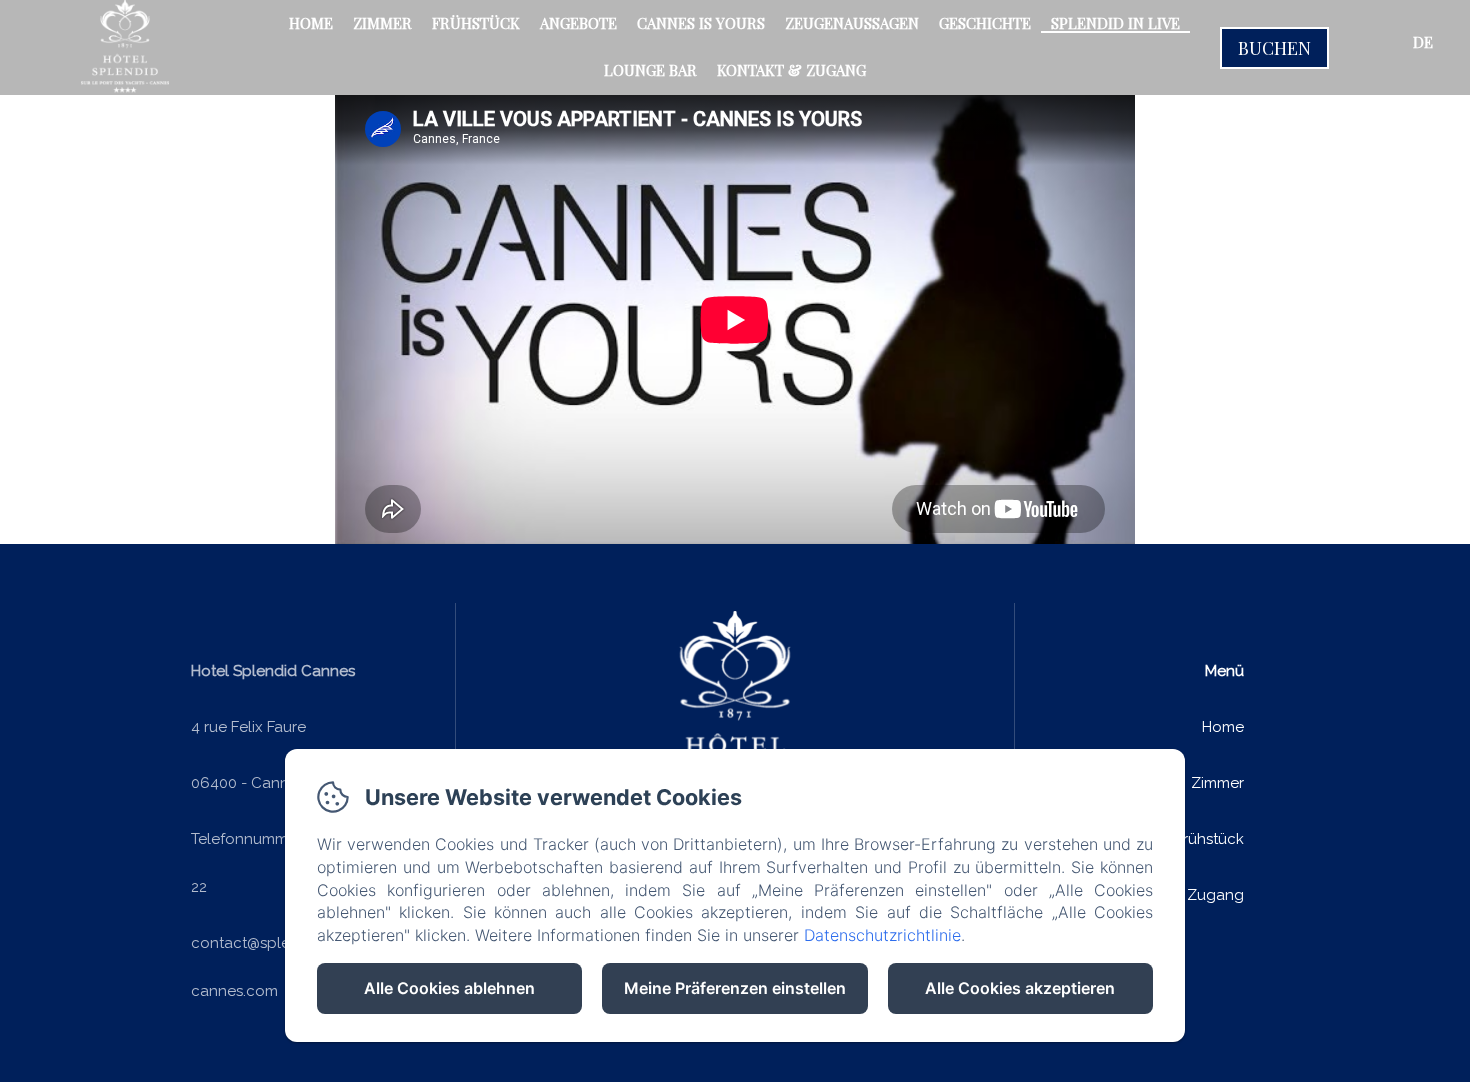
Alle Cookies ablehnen (449, 988)
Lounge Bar (650, 70)
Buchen (1274, 48)
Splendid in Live (1115, 23)
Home (311, 23)
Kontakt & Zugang (791, 70)
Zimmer (382, 23)
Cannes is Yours (701, 23)
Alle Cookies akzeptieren (1020, 988)
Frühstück (476, 23)
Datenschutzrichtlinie (882, 935)
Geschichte (985, 23)
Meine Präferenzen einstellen (735, 988)
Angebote (578, 23)
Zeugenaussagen (852, 23)
